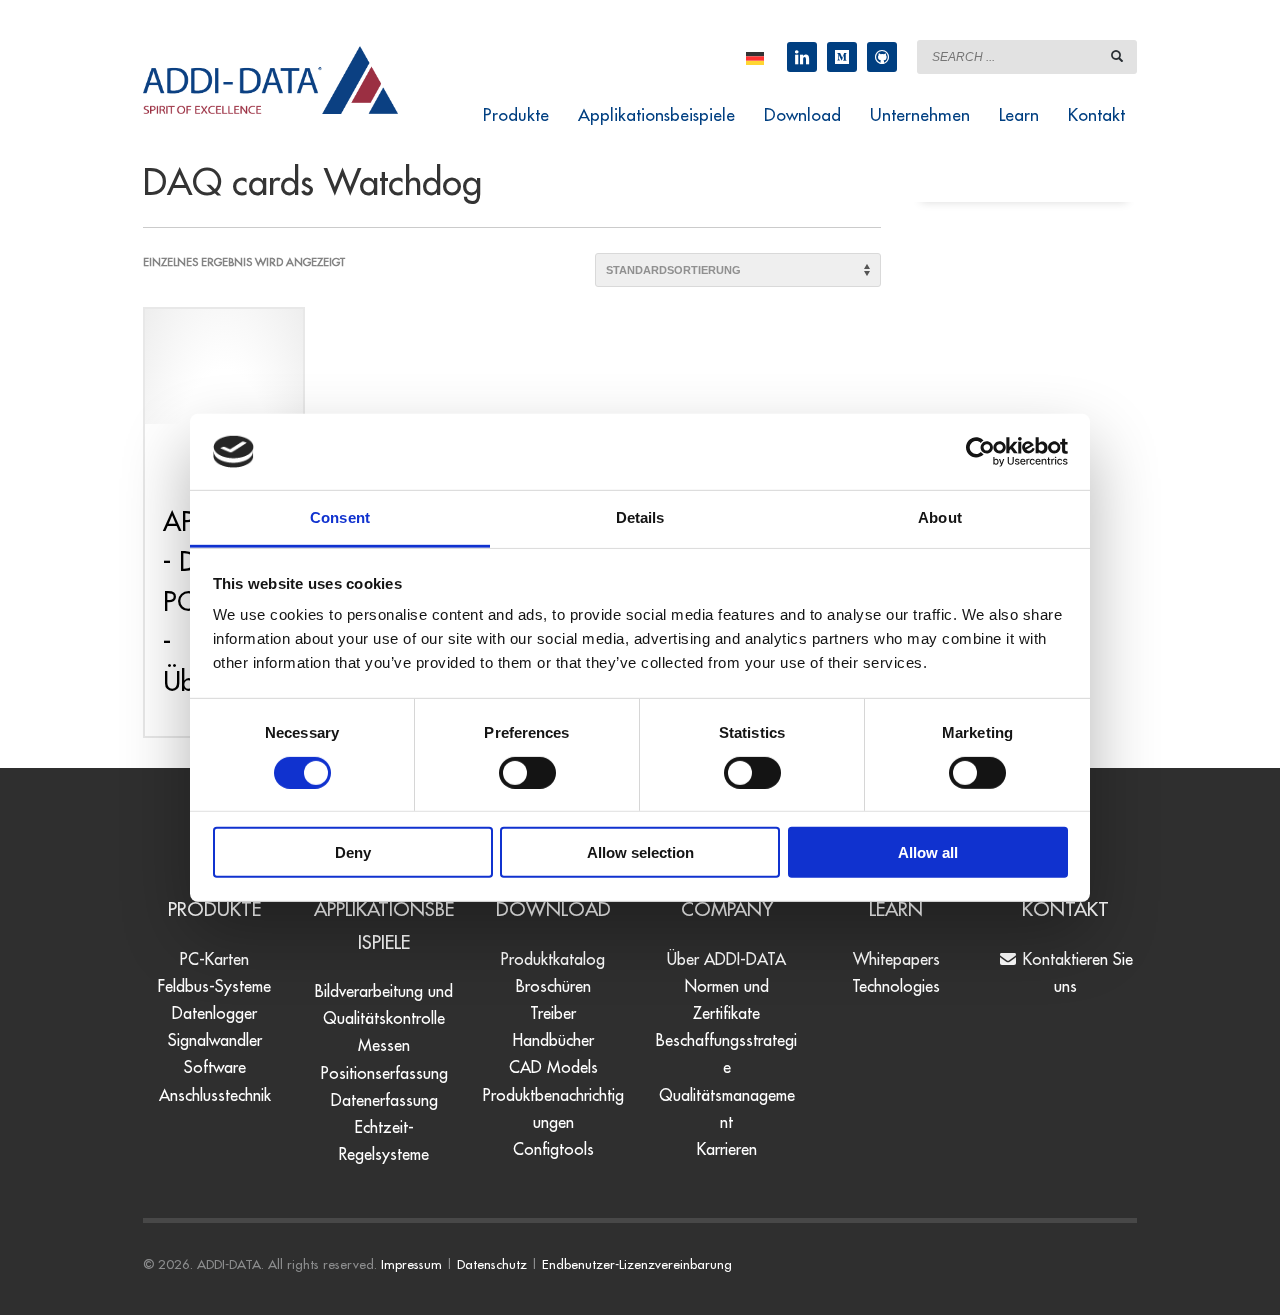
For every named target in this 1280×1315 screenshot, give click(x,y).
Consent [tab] (340, 517)
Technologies (896, 986)
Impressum (411, 1264)
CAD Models (553, 1067)
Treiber (553, 1013)
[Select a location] (755, 57)
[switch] (527, 772)
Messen (384, 1045)
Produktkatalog (553, 959)
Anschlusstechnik (215, 1095)
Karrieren (727, 1149)
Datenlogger (214, 1013)
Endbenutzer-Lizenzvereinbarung (637, 1264)
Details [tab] (640, 517)
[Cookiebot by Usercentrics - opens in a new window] (980, 452)
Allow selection (640, 852)
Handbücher (553, 1040)
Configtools (553, 1149)
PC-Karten (214, 959)
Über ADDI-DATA (726, 959)
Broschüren (553, 986)
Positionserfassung (384, 1073)
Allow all (928, 852)
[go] (1117, 56)
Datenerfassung (384, 1100)
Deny (353, 852)
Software (215, 1067)
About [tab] (940, 517)
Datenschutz (492, 1264)
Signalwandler (215, 1040)
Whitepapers (896, 959)
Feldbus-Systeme (214, 986)
